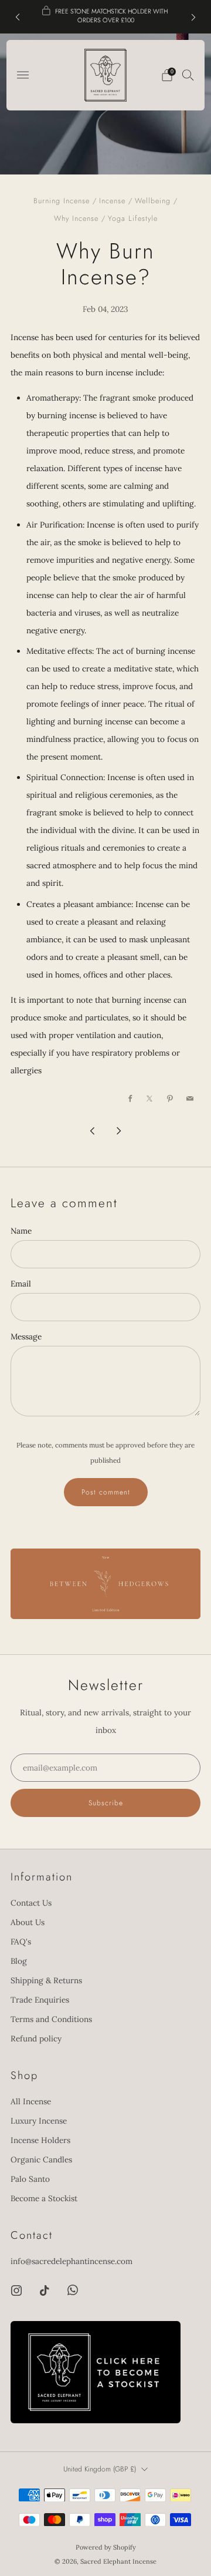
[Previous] (18, 17)
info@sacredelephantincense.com (72, 2261)
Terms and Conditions (51, 2019)
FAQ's (21, 1942)
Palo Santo (30, 2179)
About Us (28, 1922)
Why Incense (76, 219)
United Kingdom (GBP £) (100, 2469)
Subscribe (106, 1803)
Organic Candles (41, 2159)
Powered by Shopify (106, 2547)
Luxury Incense (39, 2121)
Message (26, 1336)
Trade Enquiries (40, 2000)
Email (21, 1284)
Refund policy (36, 2038)
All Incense (31, 2101)
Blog (19, 1961)
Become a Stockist (44, 2198)
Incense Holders (40, 2140)
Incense (112, 201)
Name (21, 1231)
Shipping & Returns (46, 1980)
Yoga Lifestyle (133, 219)
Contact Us (31, 1903)
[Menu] (23, 75)
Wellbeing (153, 201)
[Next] (193, 17)
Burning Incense (62, 201)
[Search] (188, 75)
